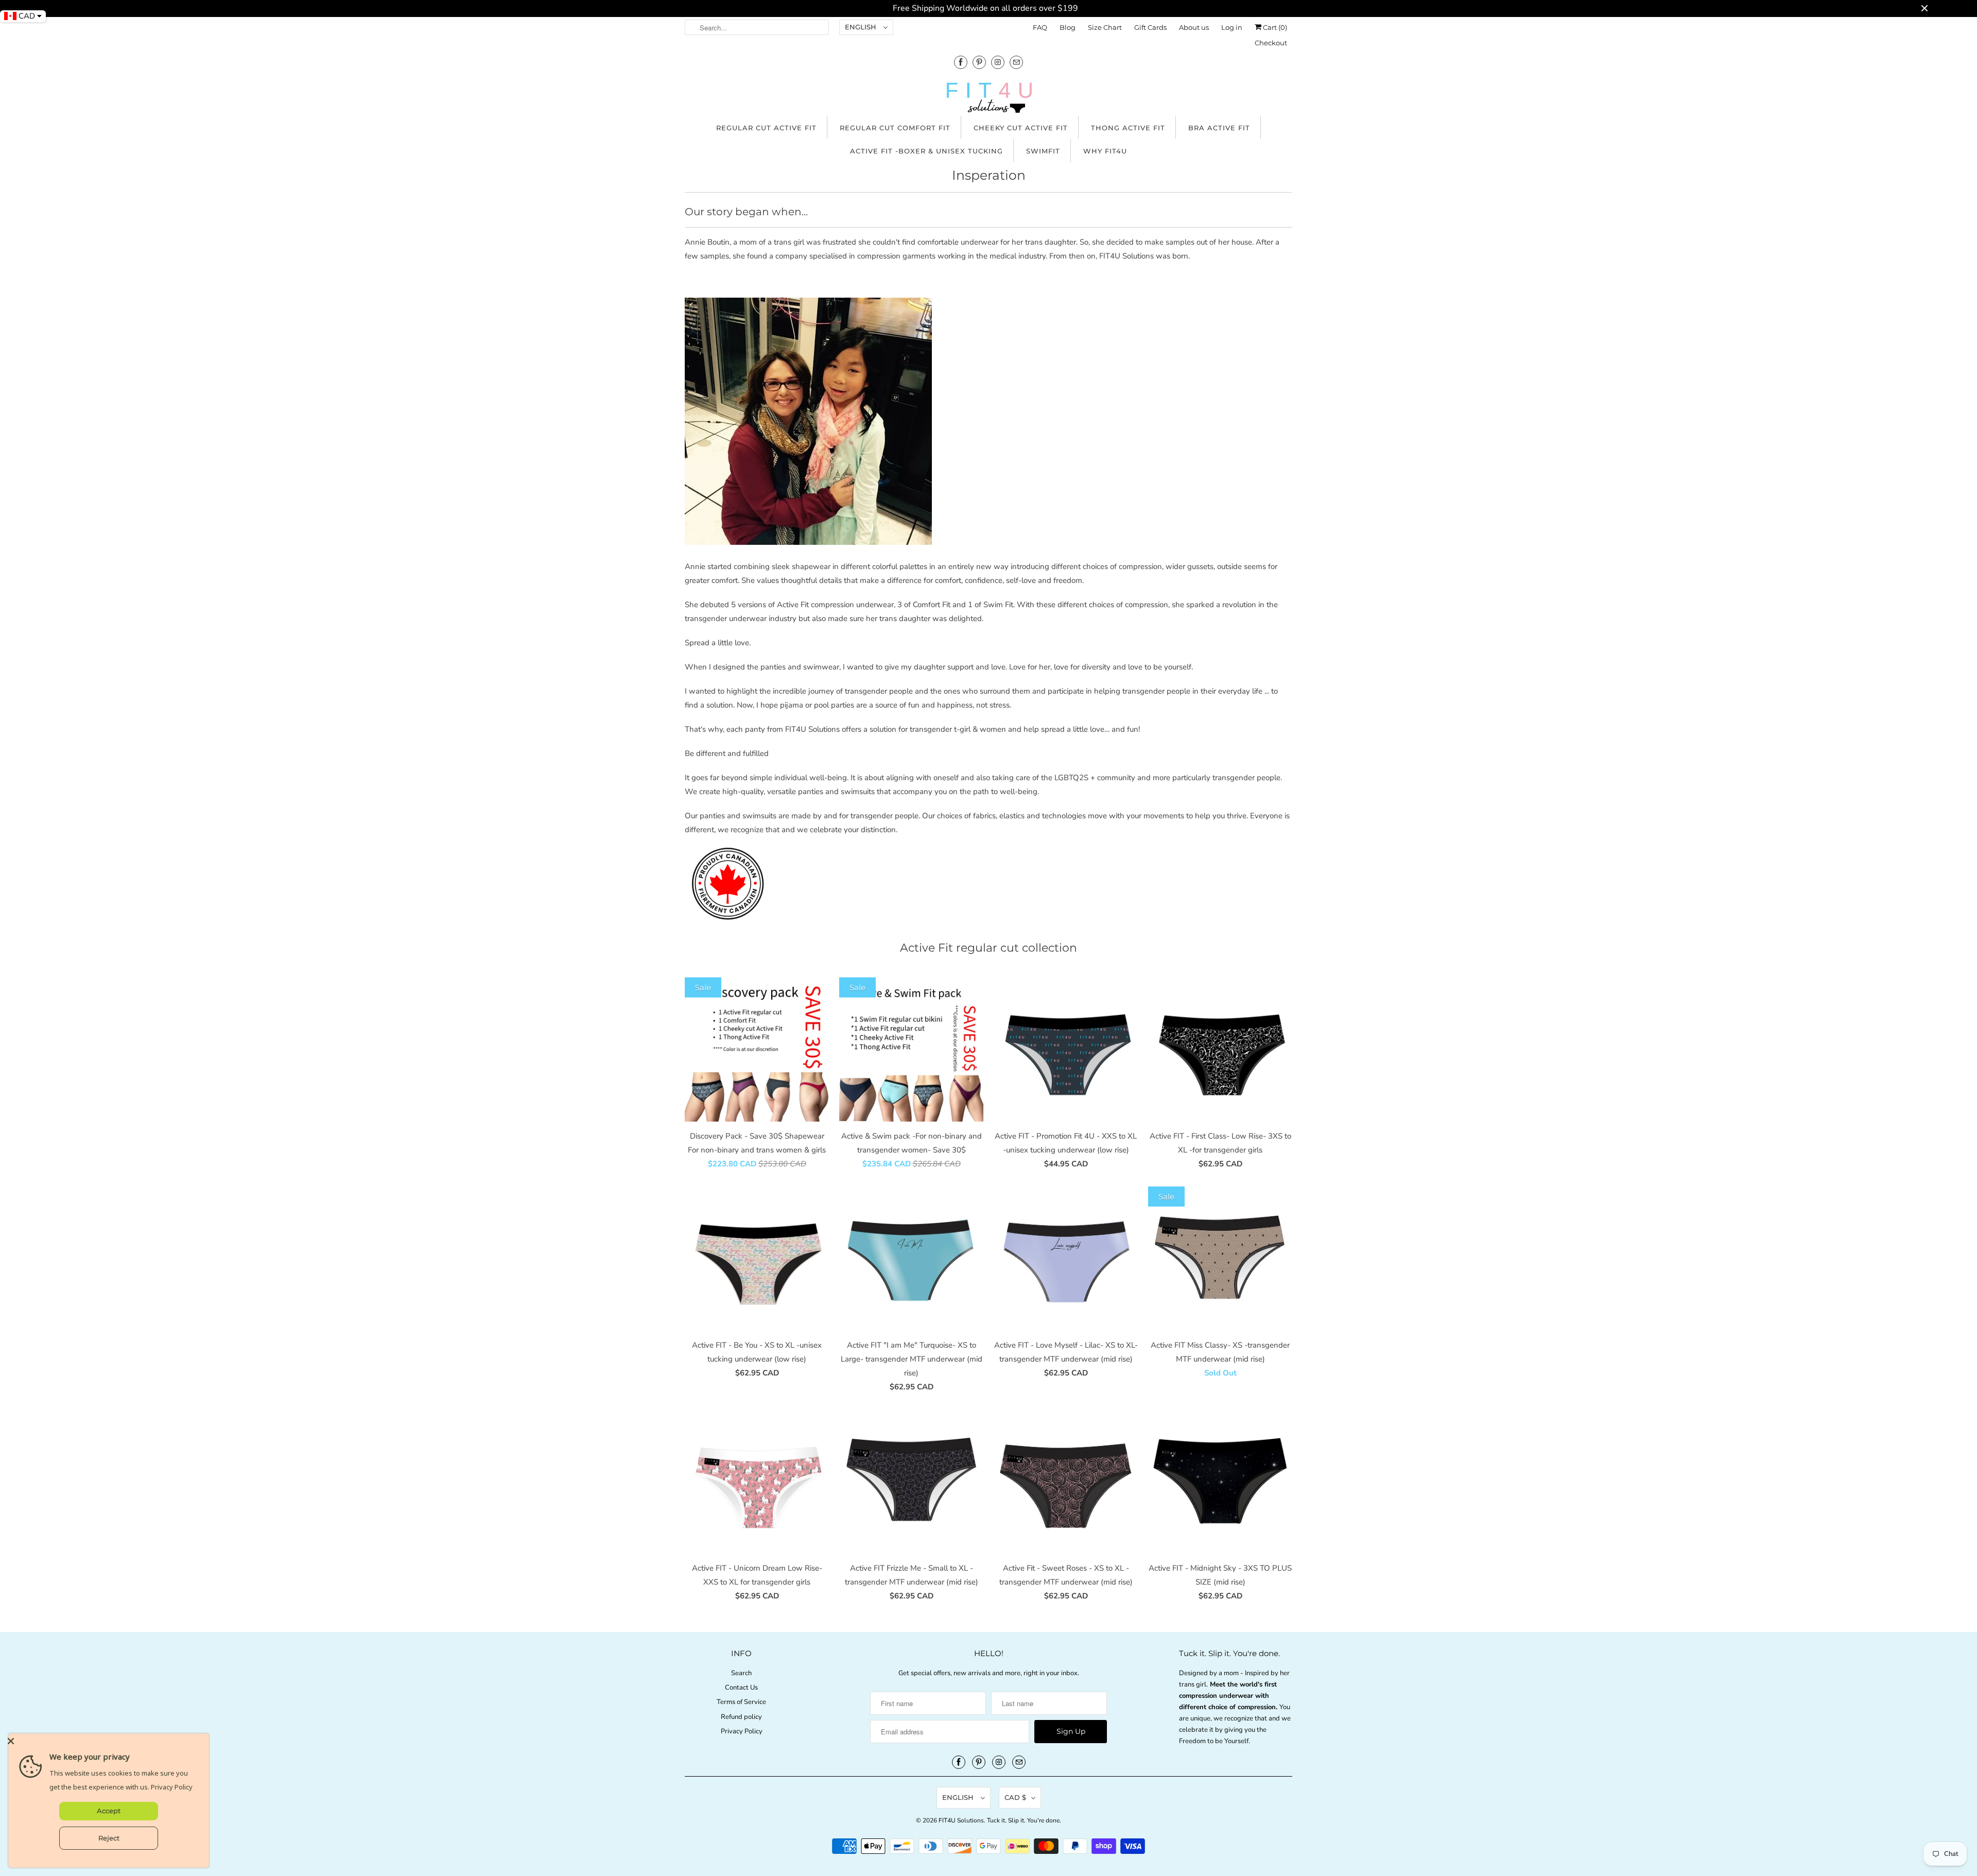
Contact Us (741, 1688)
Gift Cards (1150, 27)
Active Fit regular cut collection (989, 948)
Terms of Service (741, 1702)
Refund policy (741, 1717)
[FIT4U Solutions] (989, 100)
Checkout (1271, 43)
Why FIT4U (1105, 151)
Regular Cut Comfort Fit (895, 128)
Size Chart (1105, 27)
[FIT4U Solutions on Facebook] (961, 62)
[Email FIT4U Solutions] (1016, 62)
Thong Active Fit (1128, 128)
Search (741, 1673)
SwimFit (1043, 151)
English (862, 27)
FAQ (1040, 27)
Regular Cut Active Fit (766, 128)
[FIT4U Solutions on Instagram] (998, 62)
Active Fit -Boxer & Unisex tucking (926, 151)
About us (1194, 27)
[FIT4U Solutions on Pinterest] (979, 62)
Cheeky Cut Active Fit (1021, 128)
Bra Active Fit (1219, 128)
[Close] (106, 1741)
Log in (1232, 27)
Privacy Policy (742, 1731)
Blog (1068, 27)
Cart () (1274, 27)
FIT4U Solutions (961, 1820)
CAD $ (1015, 1797)
